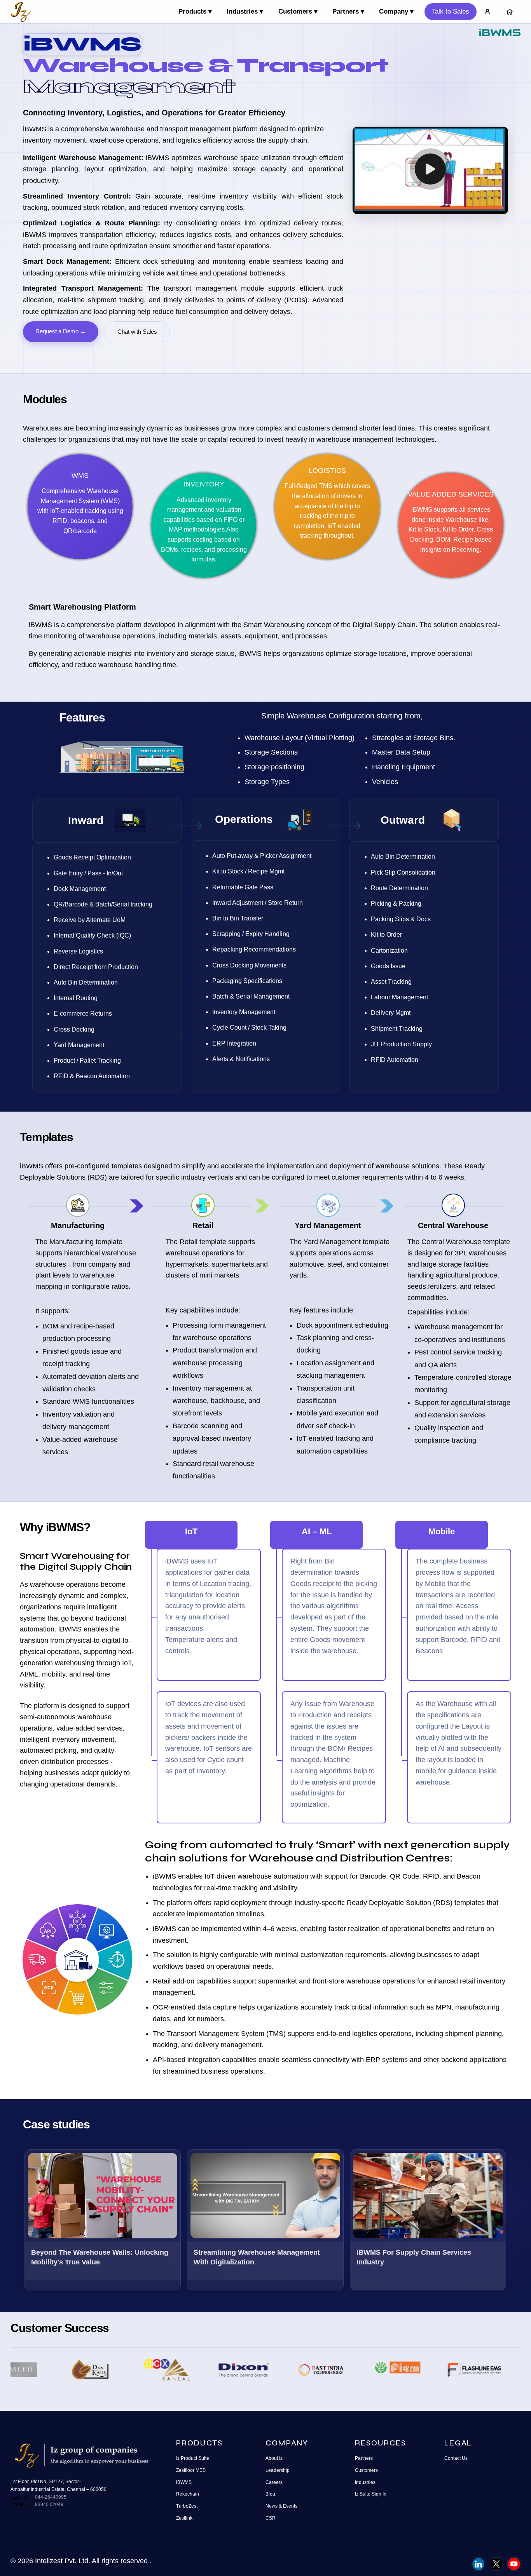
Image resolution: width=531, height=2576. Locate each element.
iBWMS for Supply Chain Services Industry (414, 2257)
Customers (366, 2470)
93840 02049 (49, 2505)
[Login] (487, 12)
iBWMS (184, 2482)
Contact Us (456, 2458)
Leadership (278, 2470)
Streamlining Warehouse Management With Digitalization (257, 2257)
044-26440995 (51, 2497)
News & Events (281, 2506)
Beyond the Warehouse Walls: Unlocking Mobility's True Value (100, 2257)
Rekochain (188, 2494)
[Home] (509, 12)
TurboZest (187, 2506)
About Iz (274, 2458)
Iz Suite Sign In (371, 2494)
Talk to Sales (451, 11)
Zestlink (184, 2518)
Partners (364, 2458)
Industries (365, 2482)
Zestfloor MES (191, 2470)
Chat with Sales (137, 332)
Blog (270, 2494)
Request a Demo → (61, 331)
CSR (271, 2518)
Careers (274, 2482)
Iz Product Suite (193, 2458)
